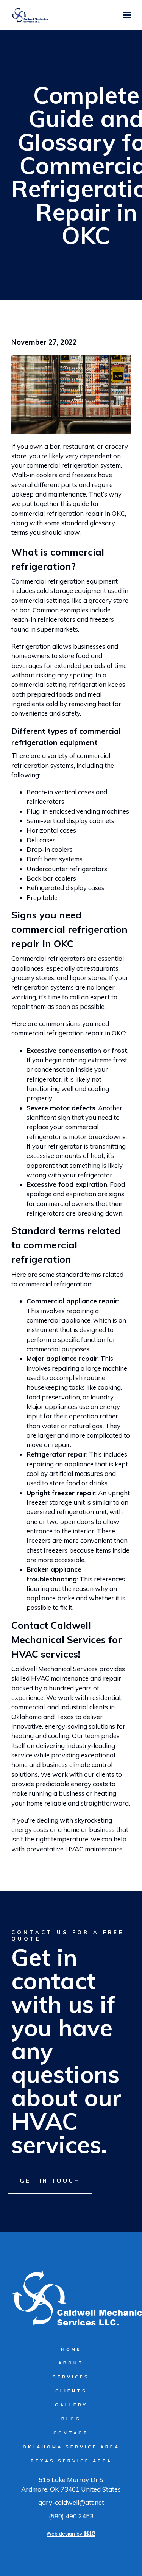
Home (71, 2349)
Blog (71, 2419)
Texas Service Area (71, 2461)
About (71, 2363)
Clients (71, 2391)
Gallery (71, 2405)
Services (71, 2377)
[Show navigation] (125, 15)
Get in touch (50, 2181)
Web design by (65, 2534)
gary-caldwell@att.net (71, 2502)
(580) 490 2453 (71, 2516)
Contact (71, 2433)
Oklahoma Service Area (71, 2447)
